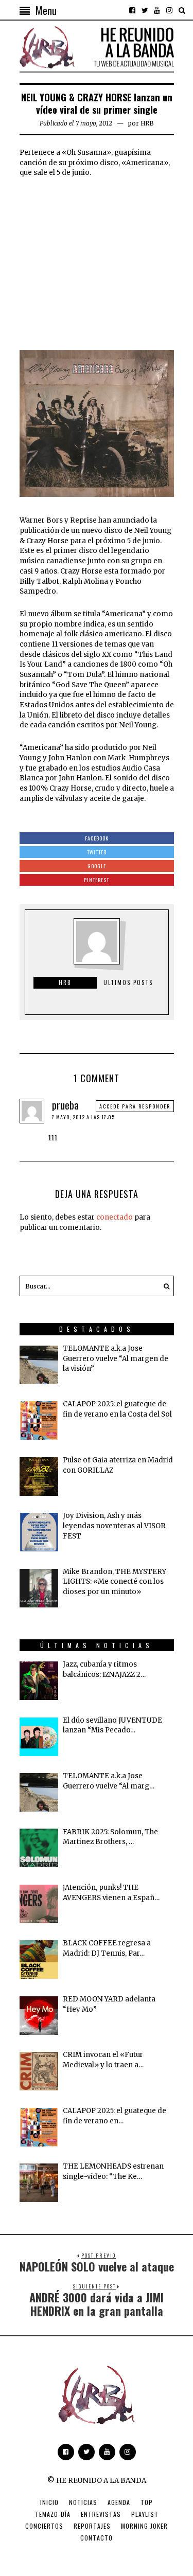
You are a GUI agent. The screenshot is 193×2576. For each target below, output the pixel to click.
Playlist (145, 2514)
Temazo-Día (53, 2514)
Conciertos (44, 2526)
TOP (147, 2502)
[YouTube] (157, 10)
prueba (65, 1105)
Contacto (97, 2538)
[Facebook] (132, 10)
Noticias (83, 2502)
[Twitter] (145, 10)
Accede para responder (135, 1106)
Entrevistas (101, 2514)
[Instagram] (169, 10)
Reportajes (92, 2526)
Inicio (49, 2502)
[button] (164, 1286)
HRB (147, 123)
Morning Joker (144, 2526)
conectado (115, 1217)
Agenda (119, 2502)
